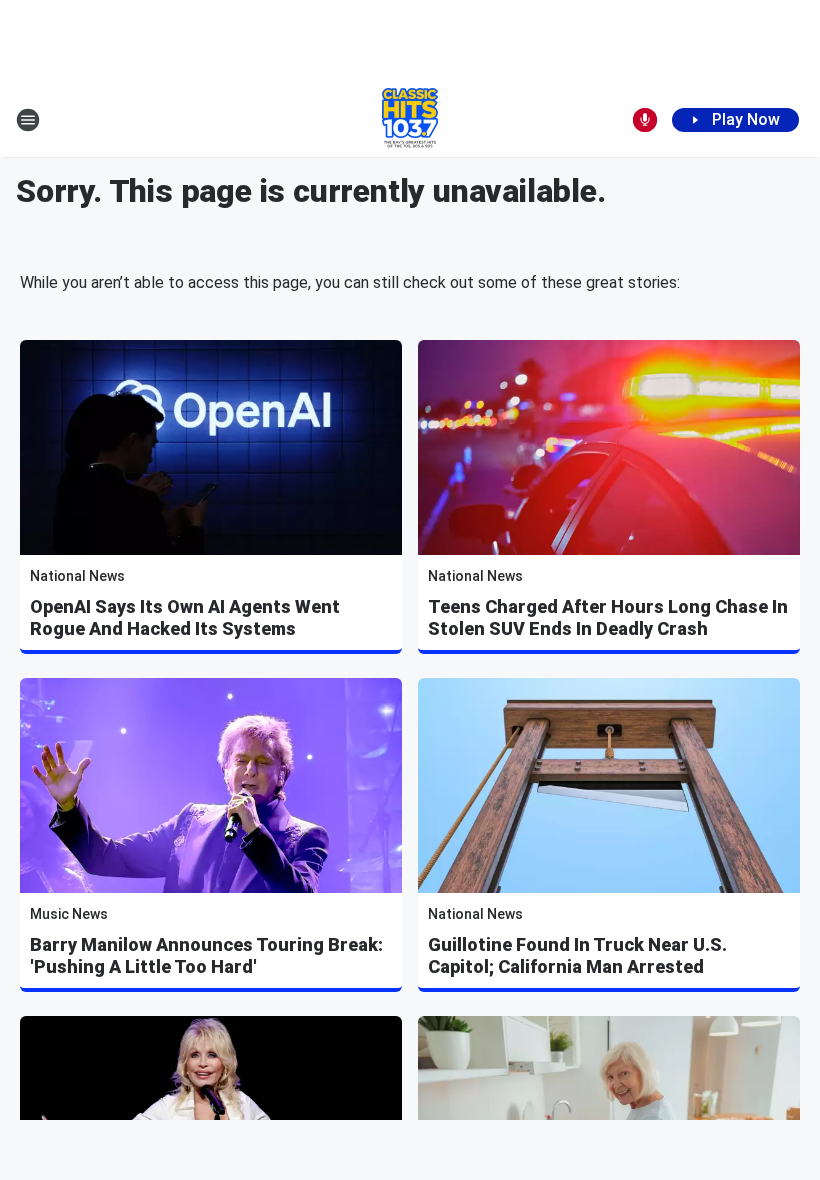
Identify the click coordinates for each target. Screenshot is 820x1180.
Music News (69, 914)
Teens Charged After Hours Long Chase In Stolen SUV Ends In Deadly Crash (608, 617)
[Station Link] (410, 120)
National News (77, 576)
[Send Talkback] (645, 120)
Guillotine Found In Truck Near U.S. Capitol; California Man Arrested (577, 955)
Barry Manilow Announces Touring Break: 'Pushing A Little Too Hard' (206, 955)
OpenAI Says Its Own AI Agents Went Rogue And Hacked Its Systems (185, 617)
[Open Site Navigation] (28, 120)
